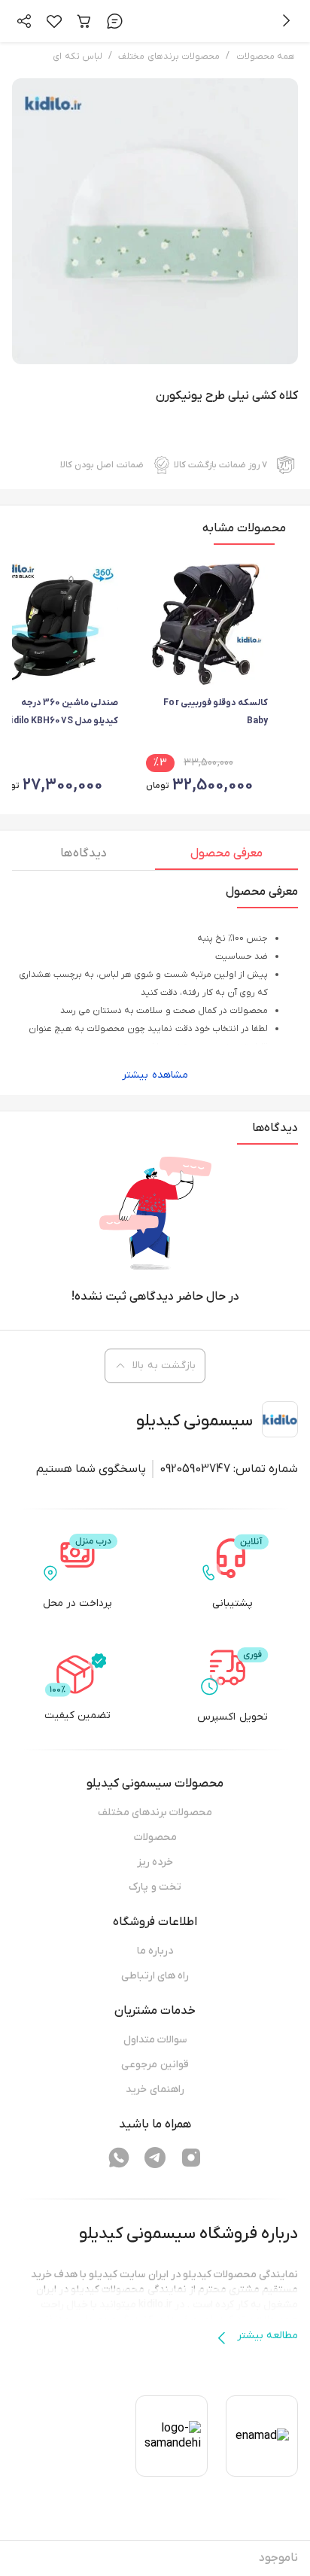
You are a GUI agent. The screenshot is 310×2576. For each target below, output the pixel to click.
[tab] (226, 857)
